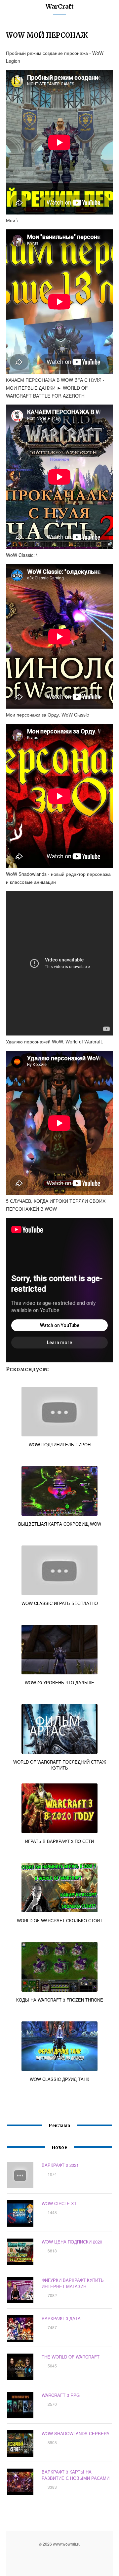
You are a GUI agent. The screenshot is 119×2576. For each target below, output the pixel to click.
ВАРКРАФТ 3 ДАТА (61, 2318)
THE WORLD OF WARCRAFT (71, 2357)
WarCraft (60, 6)
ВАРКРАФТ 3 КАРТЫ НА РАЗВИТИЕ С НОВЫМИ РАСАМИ (76, 2475)
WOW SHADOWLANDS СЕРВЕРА (76, 2433)
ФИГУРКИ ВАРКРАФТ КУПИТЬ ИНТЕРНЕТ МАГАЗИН (73, 2283)
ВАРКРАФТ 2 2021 (60, 2165)
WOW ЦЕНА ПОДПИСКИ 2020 (72, 2242)
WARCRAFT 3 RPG (61, 2395)
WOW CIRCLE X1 (59, 2203)
